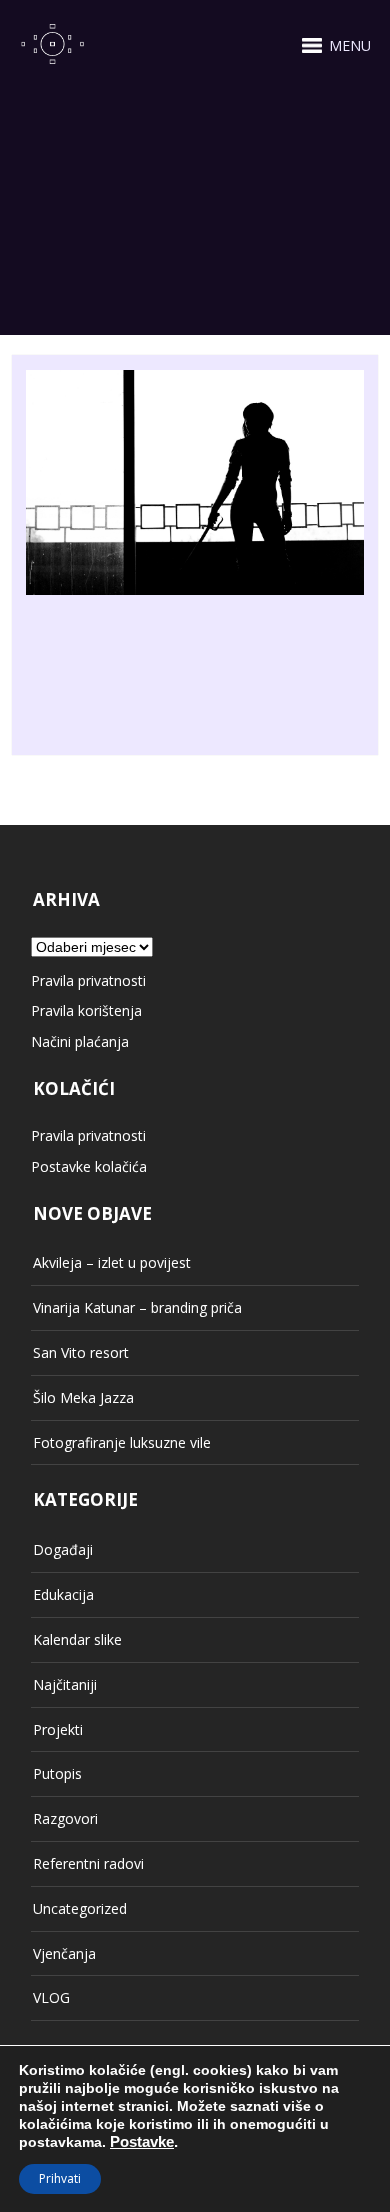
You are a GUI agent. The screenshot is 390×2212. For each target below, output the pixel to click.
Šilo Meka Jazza (83, 1397)
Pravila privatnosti (88, 980)
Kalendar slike (77, 1639)
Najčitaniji (65, 1684)
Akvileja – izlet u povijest (112, 1262)
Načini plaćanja (80, 1041)
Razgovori (65, 1818)
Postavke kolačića (89, 1166)
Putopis (57, 1773)
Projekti (58, 1729)
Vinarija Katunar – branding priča (137, 1307)
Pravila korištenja (86, 1010)
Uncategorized (80, 1908)
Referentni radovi (88, 1863)
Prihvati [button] (60, 2178)
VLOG (51, 1997)
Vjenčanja (64, 1953)
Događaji (63, 1549)
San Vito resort (81, 1352)
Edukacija (63, 1594)
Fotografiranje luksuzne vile (122, 1442)
